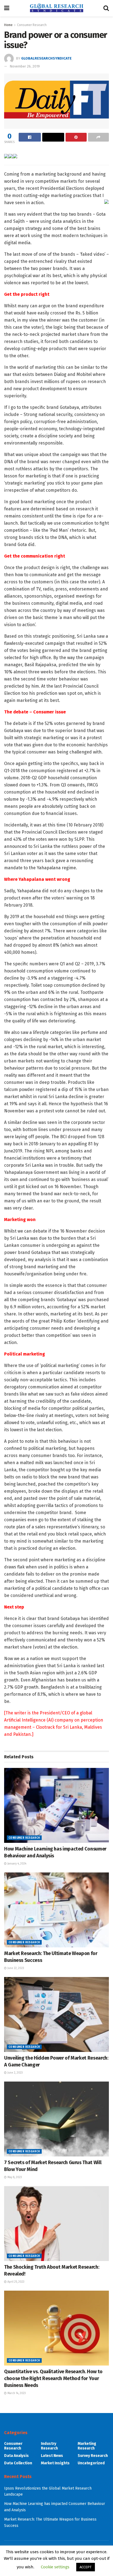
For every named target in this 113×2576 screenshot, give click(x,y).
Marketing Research (87, 2446)
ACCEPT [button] (86, 2567)
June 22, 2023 (15, 1968)
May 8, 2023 (14, 2177)
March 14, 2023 (16, 2393)
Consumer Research (32, 25)
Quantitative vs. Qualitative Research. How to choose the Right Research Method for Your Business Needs (53, 2378)
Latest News (52, 2456)
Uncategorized (91, 2463)
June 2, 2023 (15, 2073)
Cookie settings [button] (55, 2567)
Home (8, 25)
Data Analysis (16, 2456)
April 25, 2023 (15, 2282)
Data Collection (18, 2463)
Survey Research (93, 2456)
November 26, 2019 (25, 66)
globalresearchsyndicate (46, 58)
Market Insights (55, 2463)
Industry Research (49, 2446)
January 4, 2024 (16, 1864)
